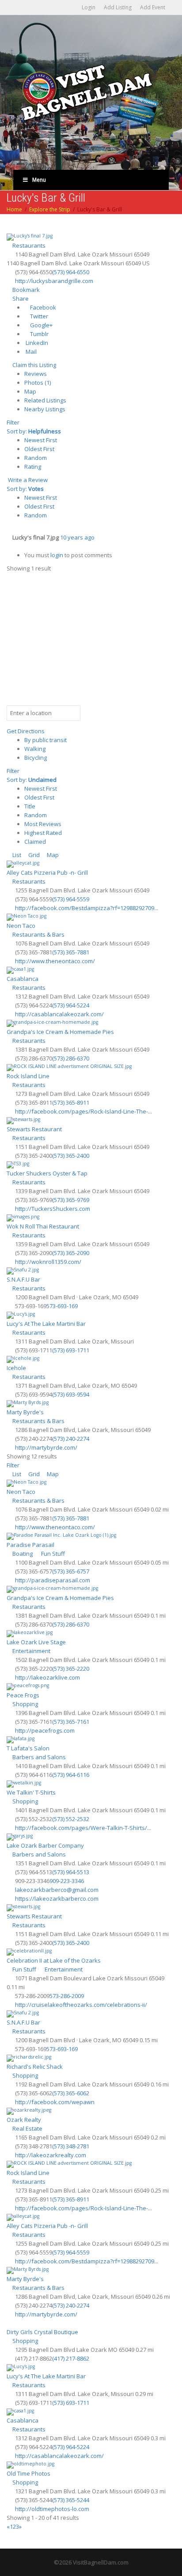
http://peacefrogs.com (45, 1730)
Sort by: (34, 431)
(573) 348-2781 (71, 2146)
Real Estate (27, 2128)
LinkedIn (36, 343)
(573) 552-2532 (71, 1819)
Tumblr (39, 334)
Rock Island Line (28, 1076)
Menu (39, 180)
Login (89, 7)
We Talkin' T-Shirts (31, 1792)
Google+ (41, 325)
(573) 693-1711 (71, 1350)
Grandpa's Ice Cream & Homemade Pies (60, 1032)
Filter (13, 422)
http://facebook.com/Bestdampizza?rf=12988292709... (87, 908)
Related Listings (45, 400)
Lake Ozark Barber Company (45, 1845)
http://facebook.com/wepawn (55, 2102)
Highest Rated (43, 833)
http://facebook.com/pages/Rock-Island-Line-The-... (83, 1111)
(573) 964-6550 (71, 272)
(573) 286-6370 (71, 1058)
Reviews (36, 374)
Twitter (38, 316)
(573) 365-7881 (71, 952)
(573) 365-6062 (71, 2093)
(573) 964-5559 (71, 899)
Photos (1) (38, 383)
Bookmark (25, 290)
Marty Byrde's (25, 1412)
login (57, 555)
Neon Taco (21, 926)
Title (30, 806)
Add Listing (118, 7)
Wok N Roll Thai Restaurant (43, 1226)
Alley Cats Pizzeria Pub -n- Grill (47, 873)
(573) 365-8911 (71, 1102)
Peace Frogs (23, 1695)
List (16, 855)
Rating (33, 467)
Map (30, 391)
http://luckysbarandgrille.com (54, 281)
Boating (22, 1554)
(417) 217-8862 (71, 2358)
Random (36, 458)
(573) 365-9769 (71, 1200)
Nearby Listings (45, 409)
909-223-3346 (67, 1881)
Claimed (35, 842)
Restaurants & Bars (38, 934)
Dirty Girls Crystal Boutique (42, 2332)
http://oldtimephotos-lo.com (52, 2509)
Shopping (25, 1704)
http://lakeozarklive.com (47, 1677)
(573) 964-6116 (71, 1775)
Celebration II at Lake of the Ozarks (54, 1960)
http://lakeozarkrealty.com (51, 2155)
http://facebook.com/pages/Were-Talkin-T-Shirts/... (83, 1828)
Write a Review (27, 480)
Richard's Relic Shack (35, 2067)
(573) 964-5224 (71, 1005)
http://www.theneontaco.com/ (55, 961)
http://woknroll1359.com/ (48, 1262)
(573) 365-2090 (71, 1253)
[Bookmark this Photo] (9, 546)
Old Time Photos (28, 2473)
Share (20, 299)
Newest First (41, 440)
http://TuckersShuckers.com (53, 1209)
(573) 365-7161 (71, 1722)
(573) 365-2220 (71, 1669)
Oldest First (39, 449)
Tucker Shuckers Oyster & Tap (47, 1173)
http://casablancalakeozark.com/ (59, 1014)
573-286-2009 (67, 1996)
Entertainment (31, 1651)
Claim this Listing (34, 365)
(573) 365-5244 (71, 2500)
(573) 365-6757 (71, 1571)
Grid (33, 855)
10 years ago (77, 537)
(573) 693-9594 (71, 1394)
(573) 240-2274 (71, 1439)
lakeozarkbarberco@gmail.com (57, 1890)
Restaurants (28, 245)
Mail (30, 352)
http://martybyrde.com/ (46, 1447)
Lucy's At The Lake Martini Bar (46, 1324)
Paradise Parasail (30, 1545)
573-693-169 (62, 1306)
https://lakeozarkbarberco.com (57, 1899)
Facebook (42, 307)
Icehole (16, 1368)
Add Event (153, 7)
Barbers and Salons (38, 1757)
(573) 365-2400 (71, 1156)
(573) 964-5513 (71, 1872)
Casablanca (23, 979)
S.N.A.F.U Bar (23, 1279)
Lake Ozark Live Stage (36, 1642)
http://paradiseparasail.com (53, 1580)
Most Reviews (43, 824)
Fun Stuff (52, 1554)
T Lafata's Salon (28, 1748)
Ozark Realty (24, 2120)
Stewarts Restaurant (34, 1129)
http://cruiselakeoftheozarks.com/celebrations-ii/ (81, 2005)
